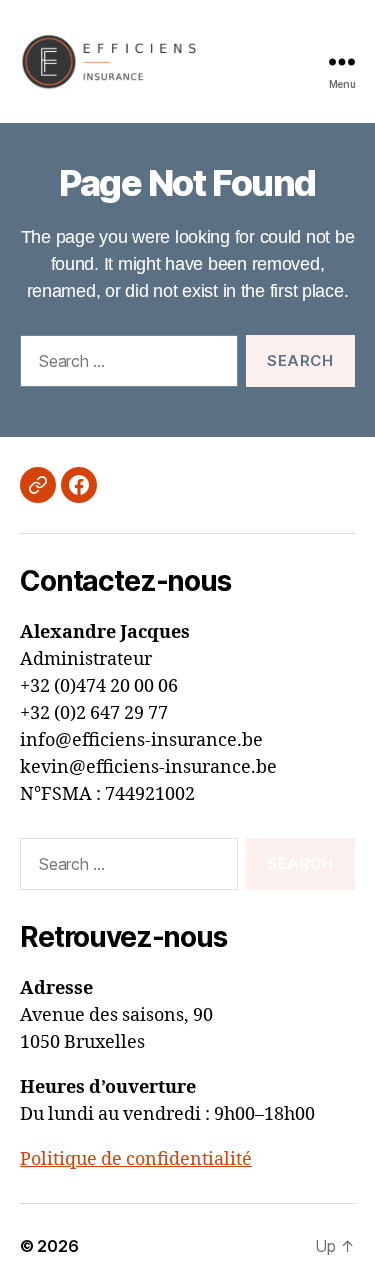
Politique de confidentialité (136, 1159)
